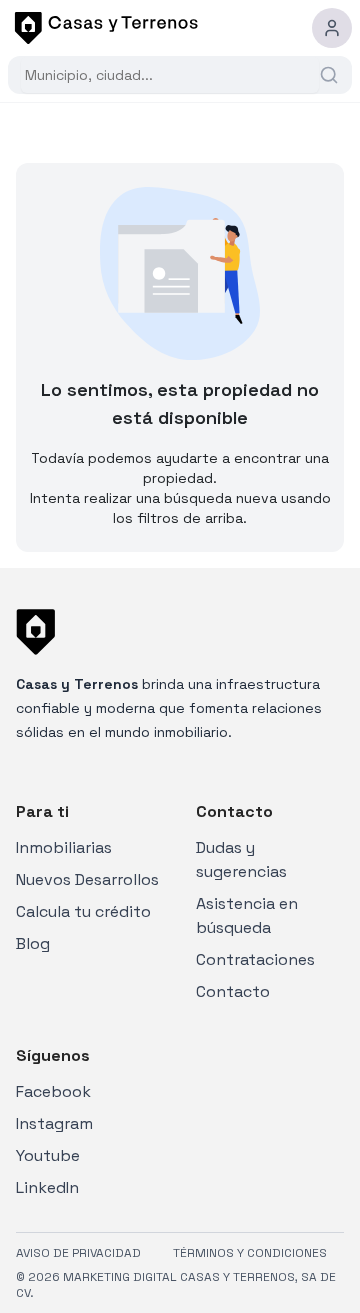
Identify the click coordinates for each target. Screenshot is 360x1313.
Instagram (54, 1123)
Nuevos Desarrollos (87, 879)
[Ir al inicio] (103, 28)
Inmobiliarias (64, 847)
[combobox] (170, 75)
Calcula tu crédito (83, 911)
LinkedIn (47, 1187)
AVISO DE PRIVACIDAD (78, 1253)
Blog (33, 943)
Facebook (53, 1091)
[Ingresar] (332, 28)
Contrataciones (255, 959)
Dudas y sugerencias (241, 859)
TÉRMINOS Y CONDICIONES (250, 1253)
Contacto (233, 991)
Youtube (48, 1155)
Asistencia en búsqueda (247, 915)
